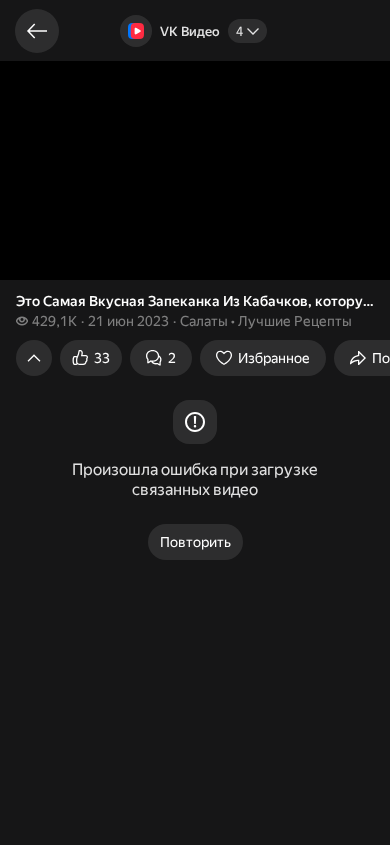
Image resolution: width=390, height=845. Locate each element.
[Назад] (37, 31)
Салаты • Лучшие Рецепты (266, 321)
